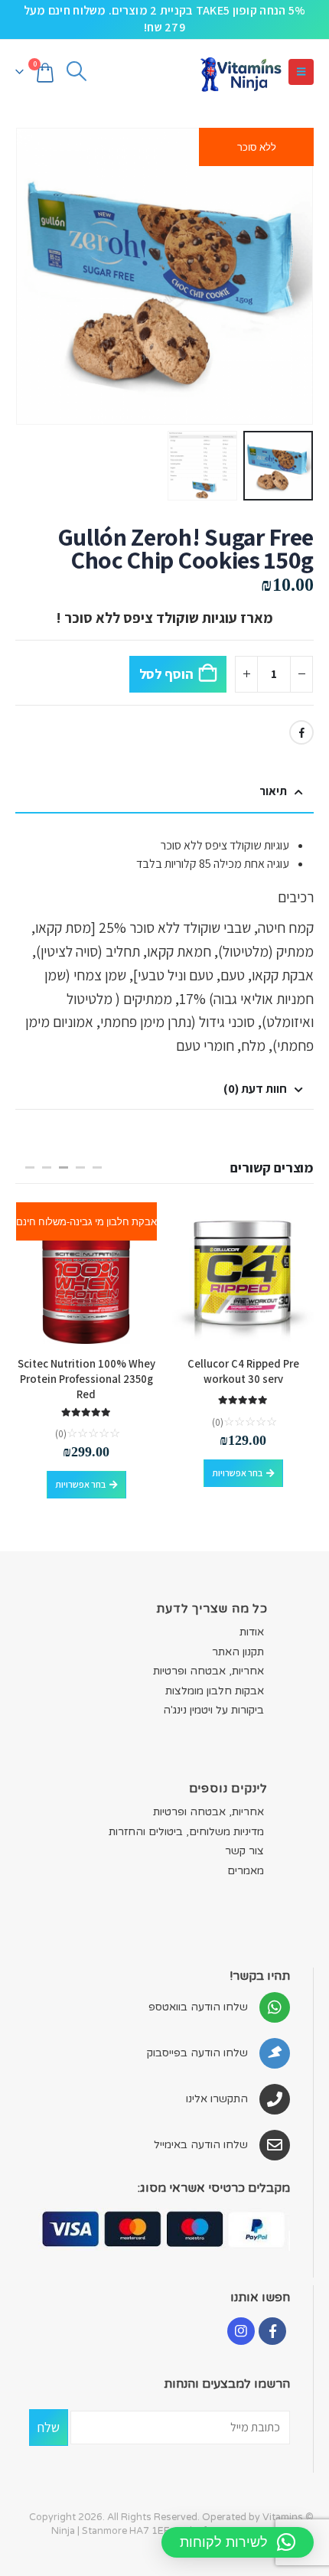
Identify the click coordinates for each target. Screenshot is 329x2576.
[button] (301, 72)
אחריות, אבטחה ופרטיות (208, 1671)
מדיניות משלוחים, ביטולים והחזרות (186, 1832)
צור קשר (244, 1851)
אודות (252, 1632)
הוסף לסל (166, 674)
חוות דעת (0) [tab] (255, 1089)
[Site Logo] (240, 72)
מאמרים (246, 1871)
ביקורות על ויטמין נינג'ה (213, 1710)
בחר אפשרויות (237, 1473)
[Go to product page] (243, 1273)
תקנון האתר (238, 1652)
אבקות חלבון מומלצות (215, 1691)
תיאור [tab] (273, 791)
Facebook (301, 732)
